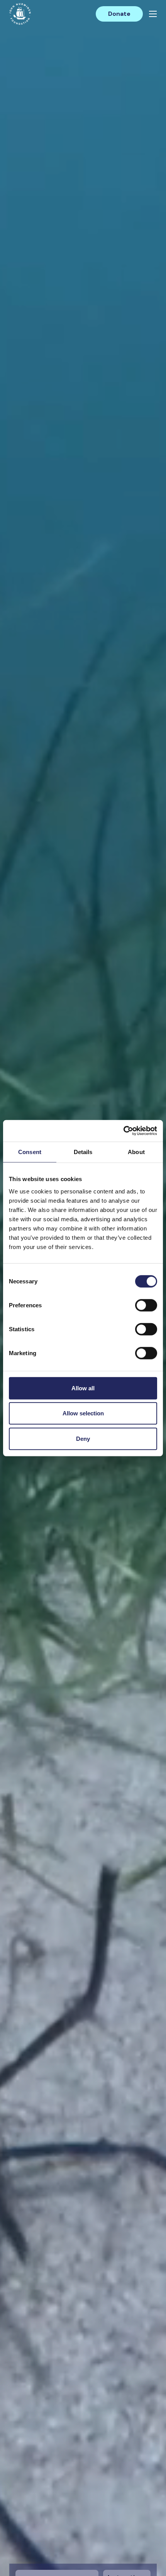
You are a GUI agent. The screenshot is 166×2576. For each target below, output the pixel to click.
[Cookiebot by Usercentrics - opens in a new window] (123, 1131)
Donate (119, 14)
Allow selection (83, 1413)
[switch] (146, 1308)
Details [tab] (83, 1152)
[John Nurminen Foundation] (20, 14)
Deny (83, 1438)
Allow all (83, 1388)
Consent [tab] (30, 1152)
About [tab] (136, 1152)
